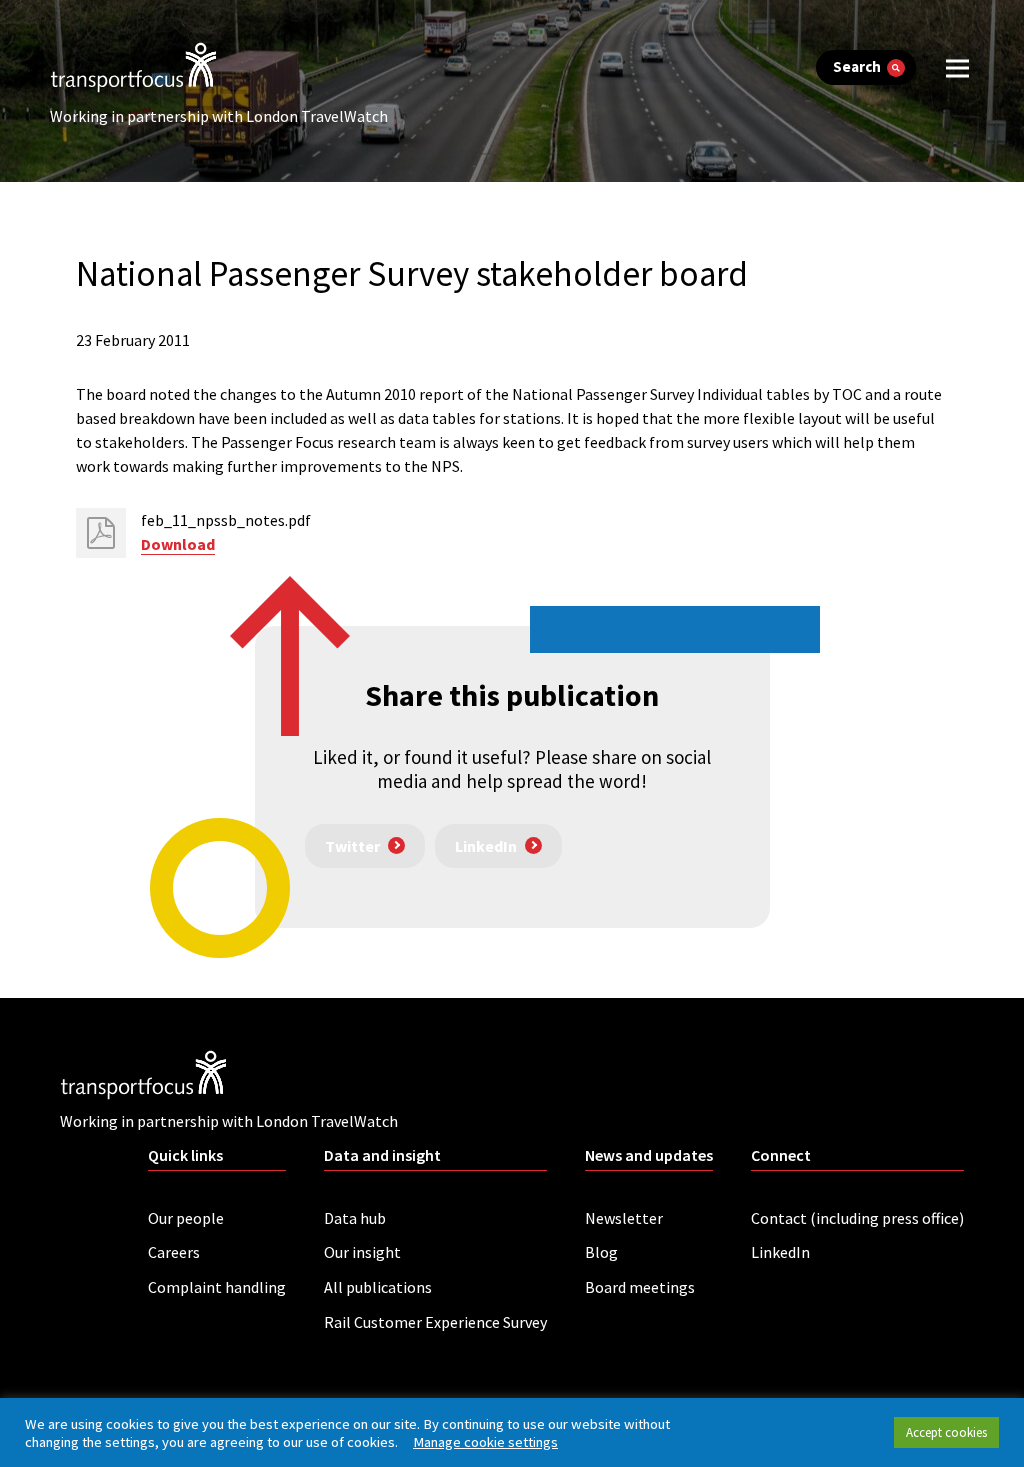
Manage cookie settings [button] (485, 1442)
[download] (101, 533)
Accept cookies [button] (946, 1432)
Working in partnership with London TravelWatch (219, 116)
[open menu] (957, 67)
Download (178, 544)
